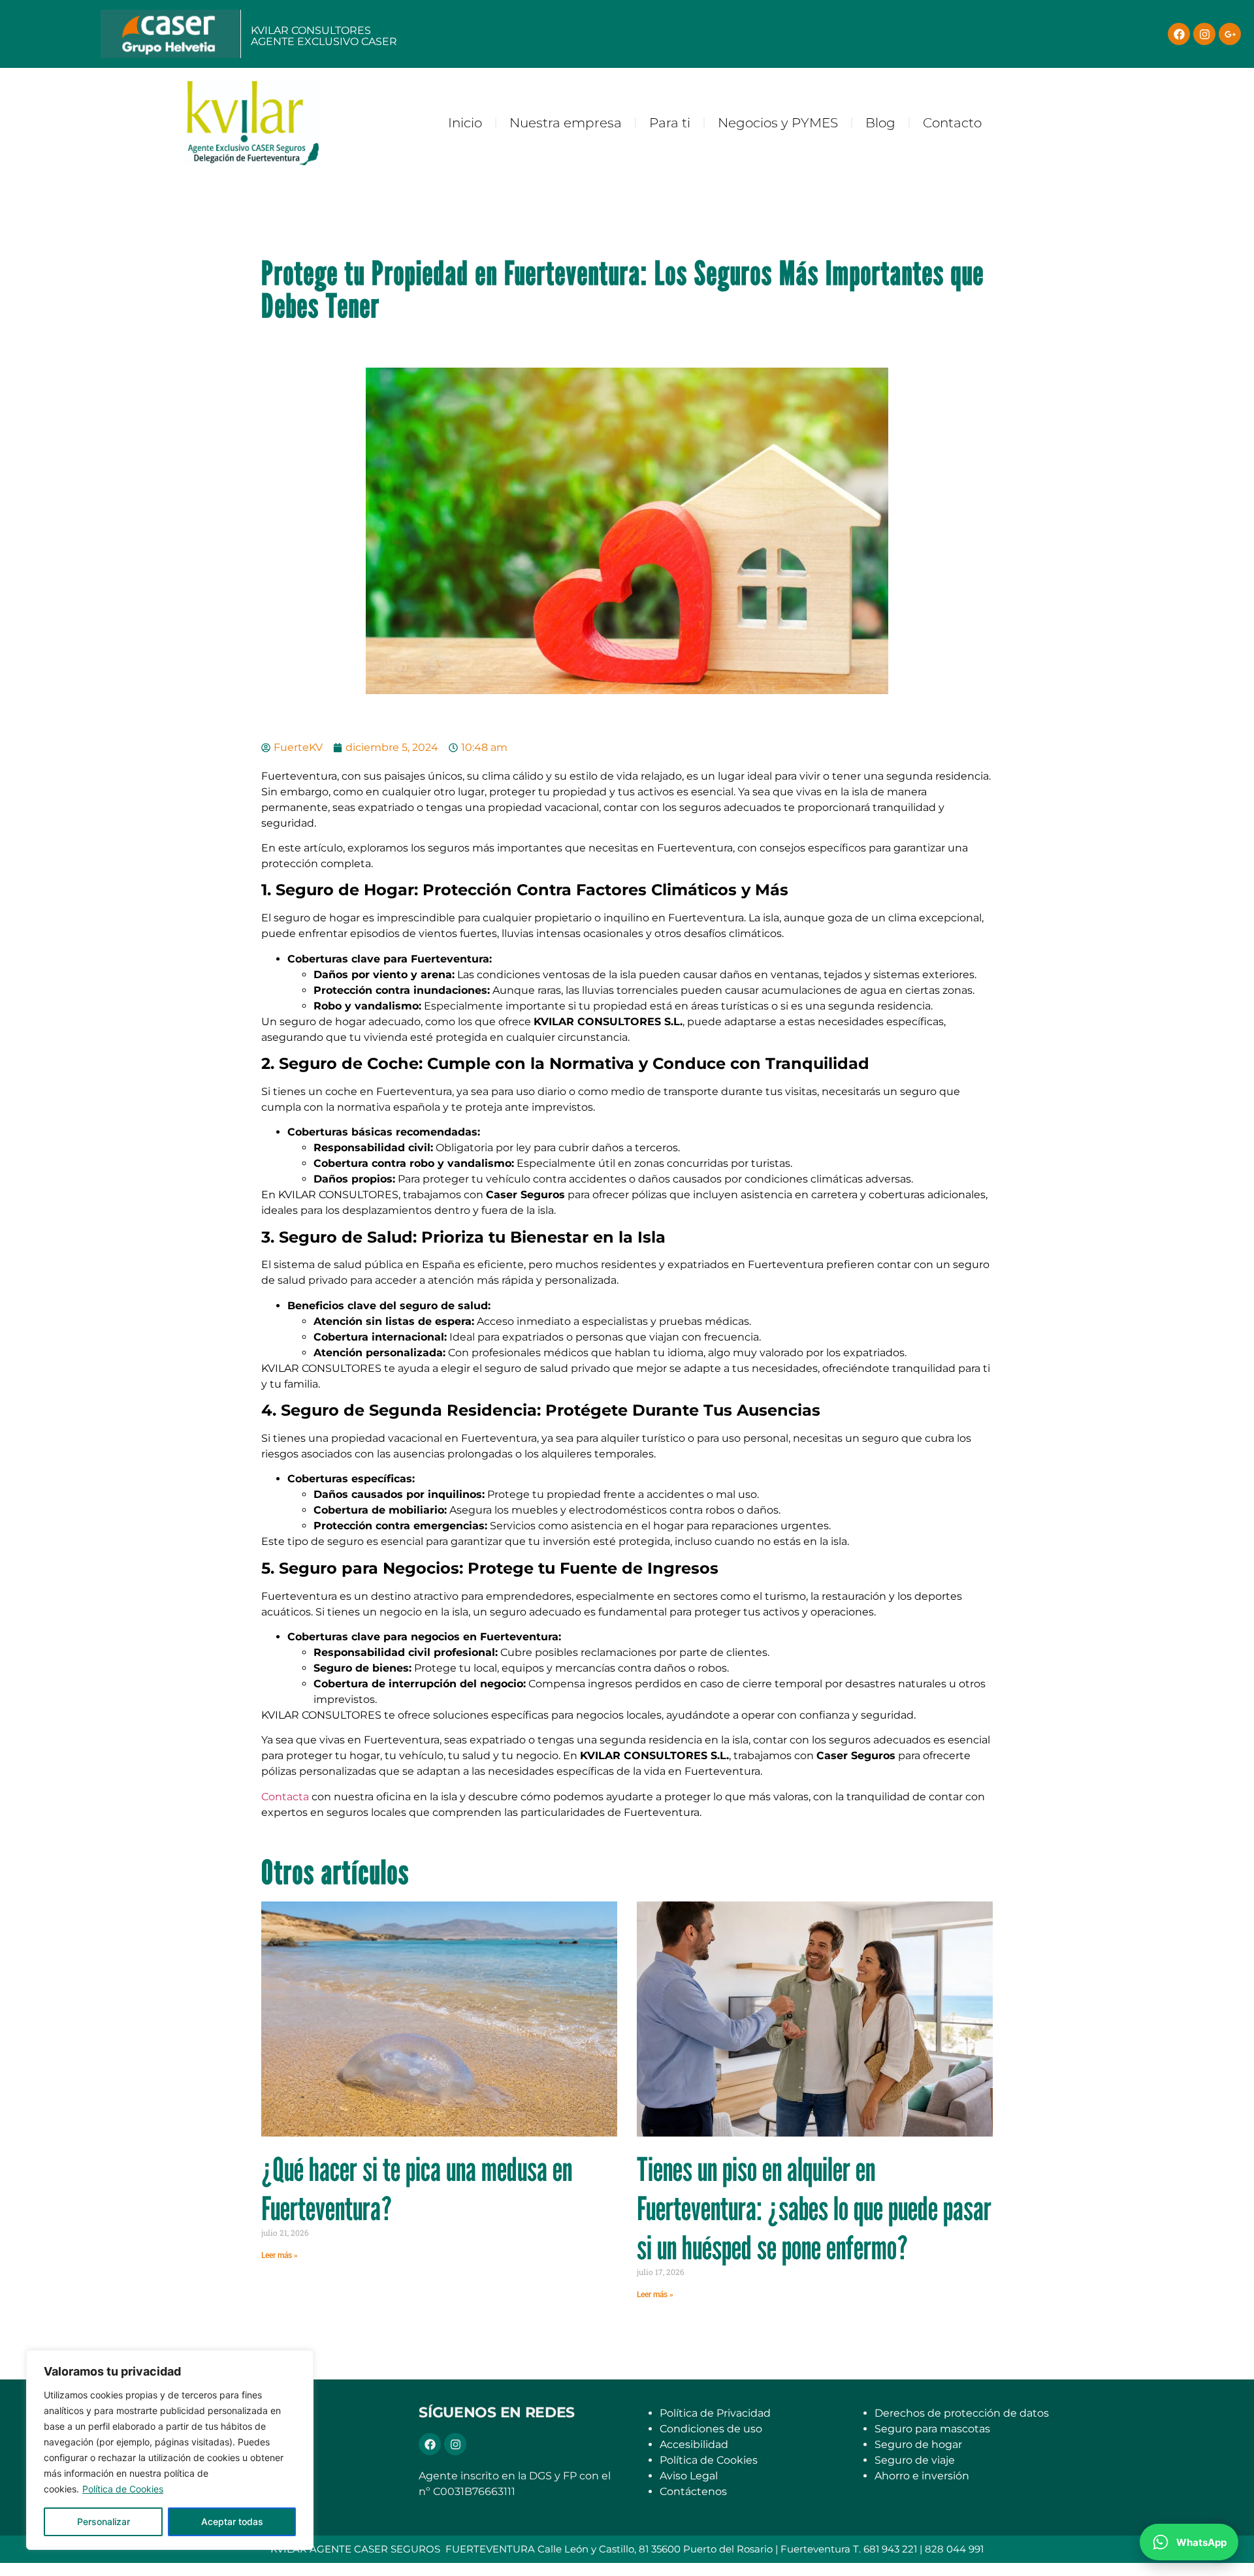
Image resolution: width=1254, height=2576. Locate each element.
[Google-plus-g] (1230, 34)
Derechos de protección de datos (962, 2413)
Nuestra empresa (566, 123)
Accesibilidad (694, 2444)
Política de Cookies (123, 2489)
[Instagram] (1204, 34)
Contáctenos (693, 2491)
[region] (170, 2450)
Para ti (670, 123)
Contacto (952, 123)
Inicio (465, 123)
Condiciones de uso (711, 2429)
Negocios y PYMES (778, 123)
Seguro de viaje (915, 2460)
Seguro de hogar (918, 2444)
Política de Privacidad (715, 2413)
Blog (880, 123)
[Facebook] (1179, 34)
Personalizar (104, 2521)
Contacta (285, 1797)
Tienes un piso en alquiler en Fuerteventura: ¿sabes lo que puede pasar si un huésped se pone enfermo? (814, 2208)
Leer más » (280, 2255)
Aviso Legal (689, 2476)
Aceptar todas (232, 2521)
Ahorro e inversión (922, 2476)
